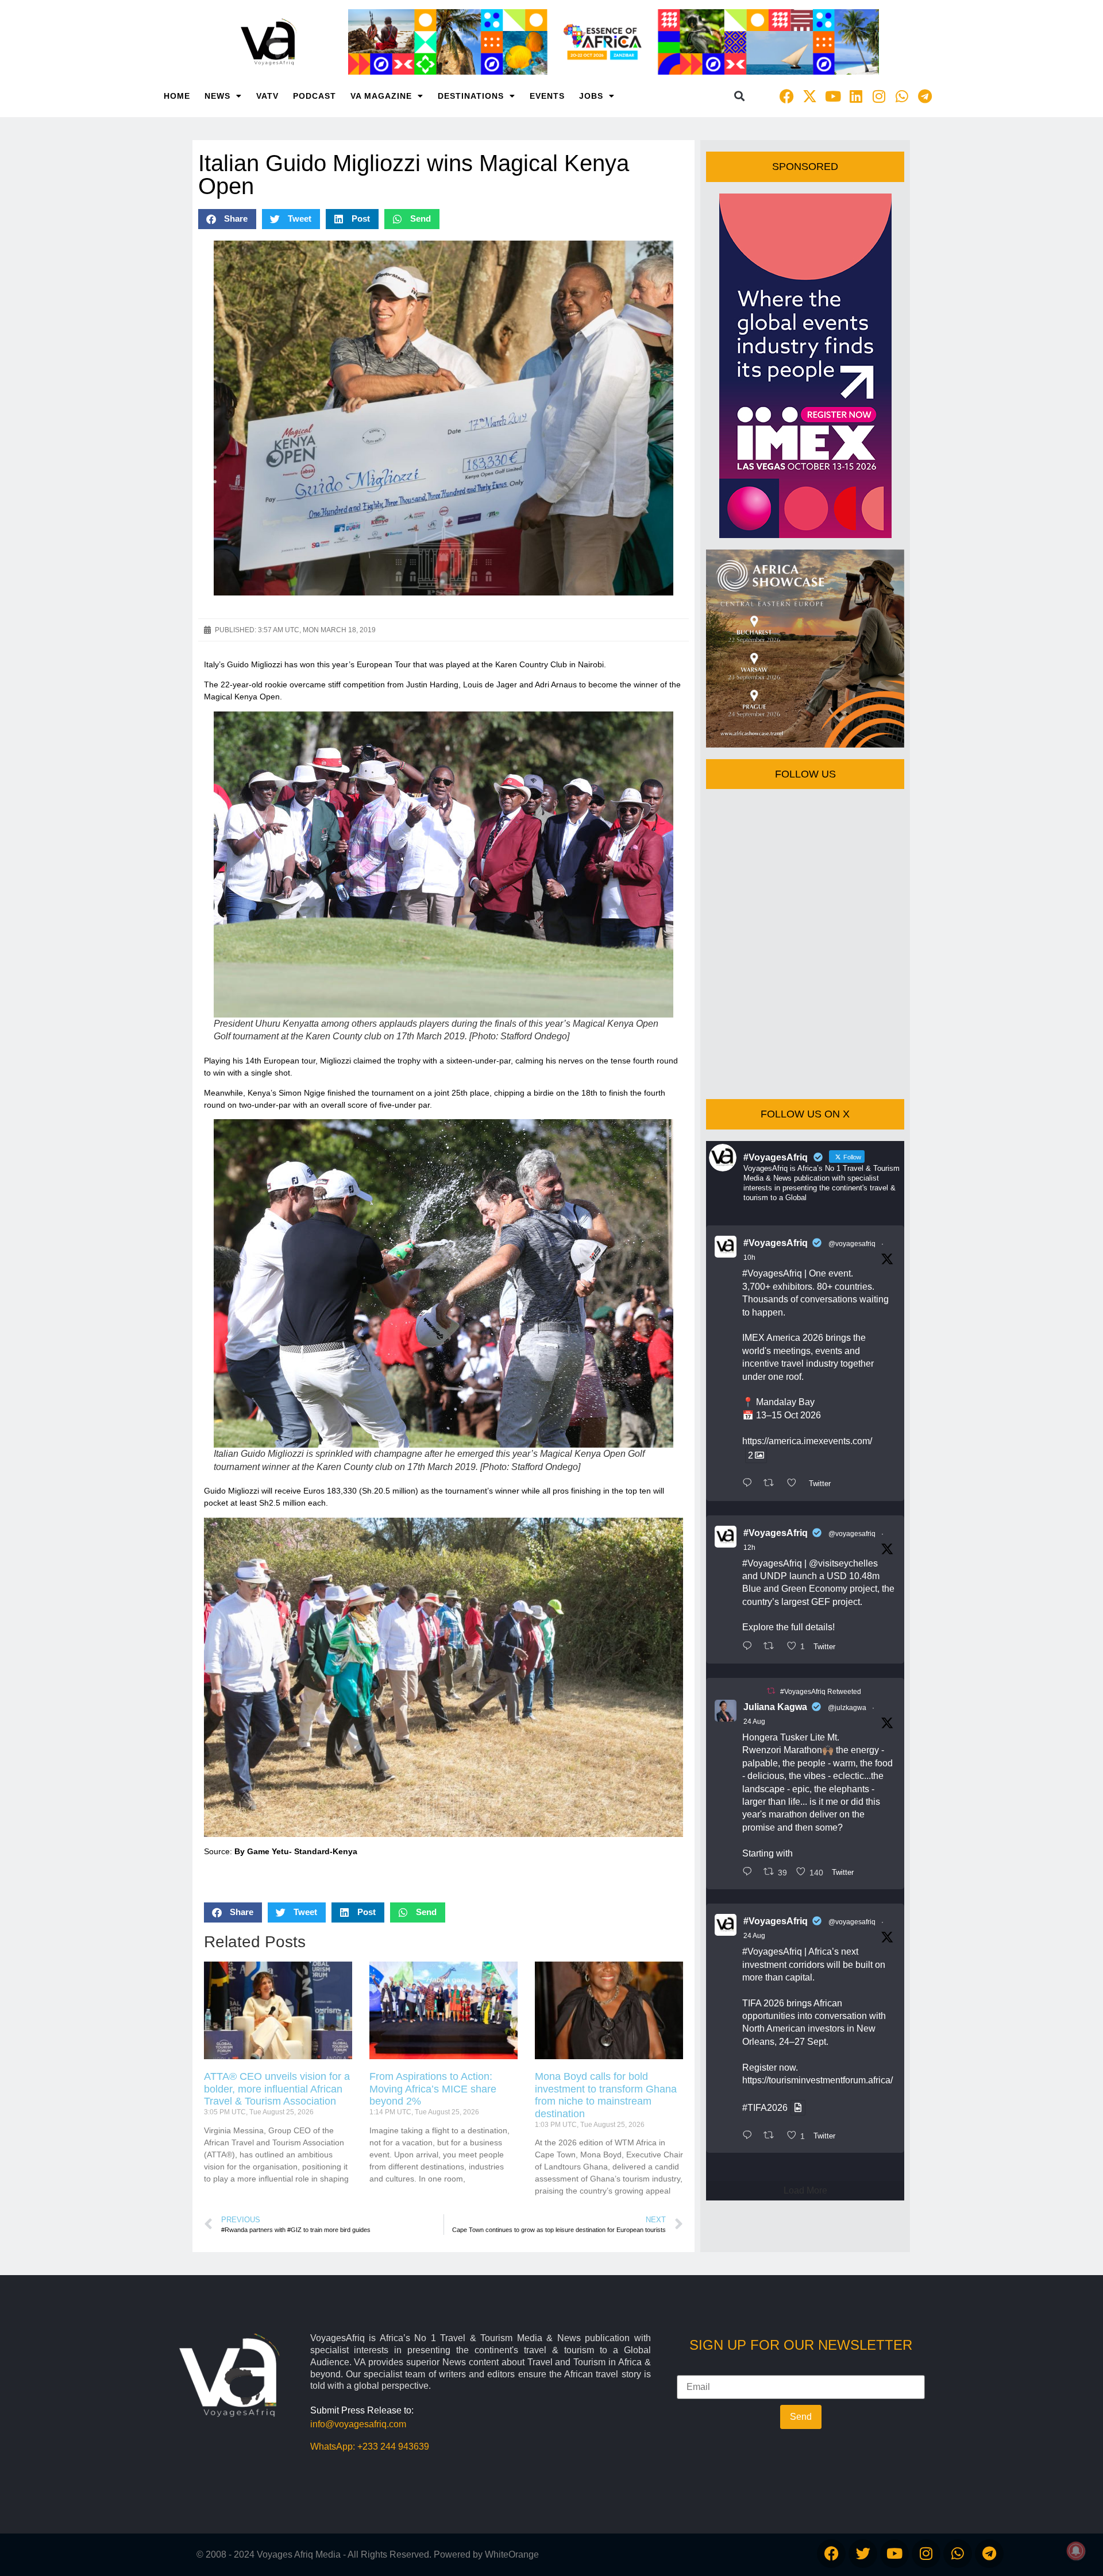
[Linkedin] (856, 96)
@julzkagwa (847, 1708)
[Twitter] (863, 2554)
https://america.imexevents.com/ (807, 1441)
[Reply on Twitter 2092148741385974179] (750, 1647)
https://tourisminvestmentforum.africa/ (817, 2080)
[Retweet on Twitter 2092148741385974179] (772, 1647)
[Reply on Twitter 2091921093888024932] (750, 1873)
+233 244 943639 (393, 2447)
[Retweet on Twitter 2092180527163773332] (772, 1484)
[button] (740, 96)
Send (801, 2417)
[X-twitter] (810, 96)
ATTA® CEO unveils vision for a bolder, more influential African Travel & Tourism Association (277, 2089)
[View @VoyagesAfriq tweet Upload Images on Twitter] (798, 2108)
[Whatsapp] (902, 96)
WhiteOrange (512, 2554)
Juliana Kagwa (775, 1707)
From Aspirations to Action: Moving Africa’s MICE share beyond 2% (433, 2089)
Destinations (471, 96)
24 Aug (754, 1722)
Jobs (591, 96)
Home (177, 96)
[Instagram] (879, 96)
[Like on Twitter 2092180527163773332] (795, 1484)
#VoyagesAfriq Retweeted (821, 1692)
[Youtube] (833, 96)
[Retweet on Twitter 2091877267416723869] (772, 2136)
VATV (267, 96)
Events (547, 96)
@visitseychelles (843, 1563)
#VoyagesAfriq (776, 1243)
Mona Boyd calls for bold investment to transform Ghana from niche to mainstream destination (606, 2095)
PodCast (315, 96)
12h (749, 1548)
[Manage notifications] (1076, 2551)
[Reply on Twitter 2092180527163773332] (750, 1484)
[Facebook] (787, 96)
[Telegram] (925, 96)
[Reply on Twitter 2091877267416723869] (750, 2136)
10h (749, 1258)
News (217, 96)
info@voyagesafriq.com (358, 2424)
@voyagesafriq (852, 1244)
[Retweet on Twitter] (771, 1691)
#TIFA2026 (765, 2108)
